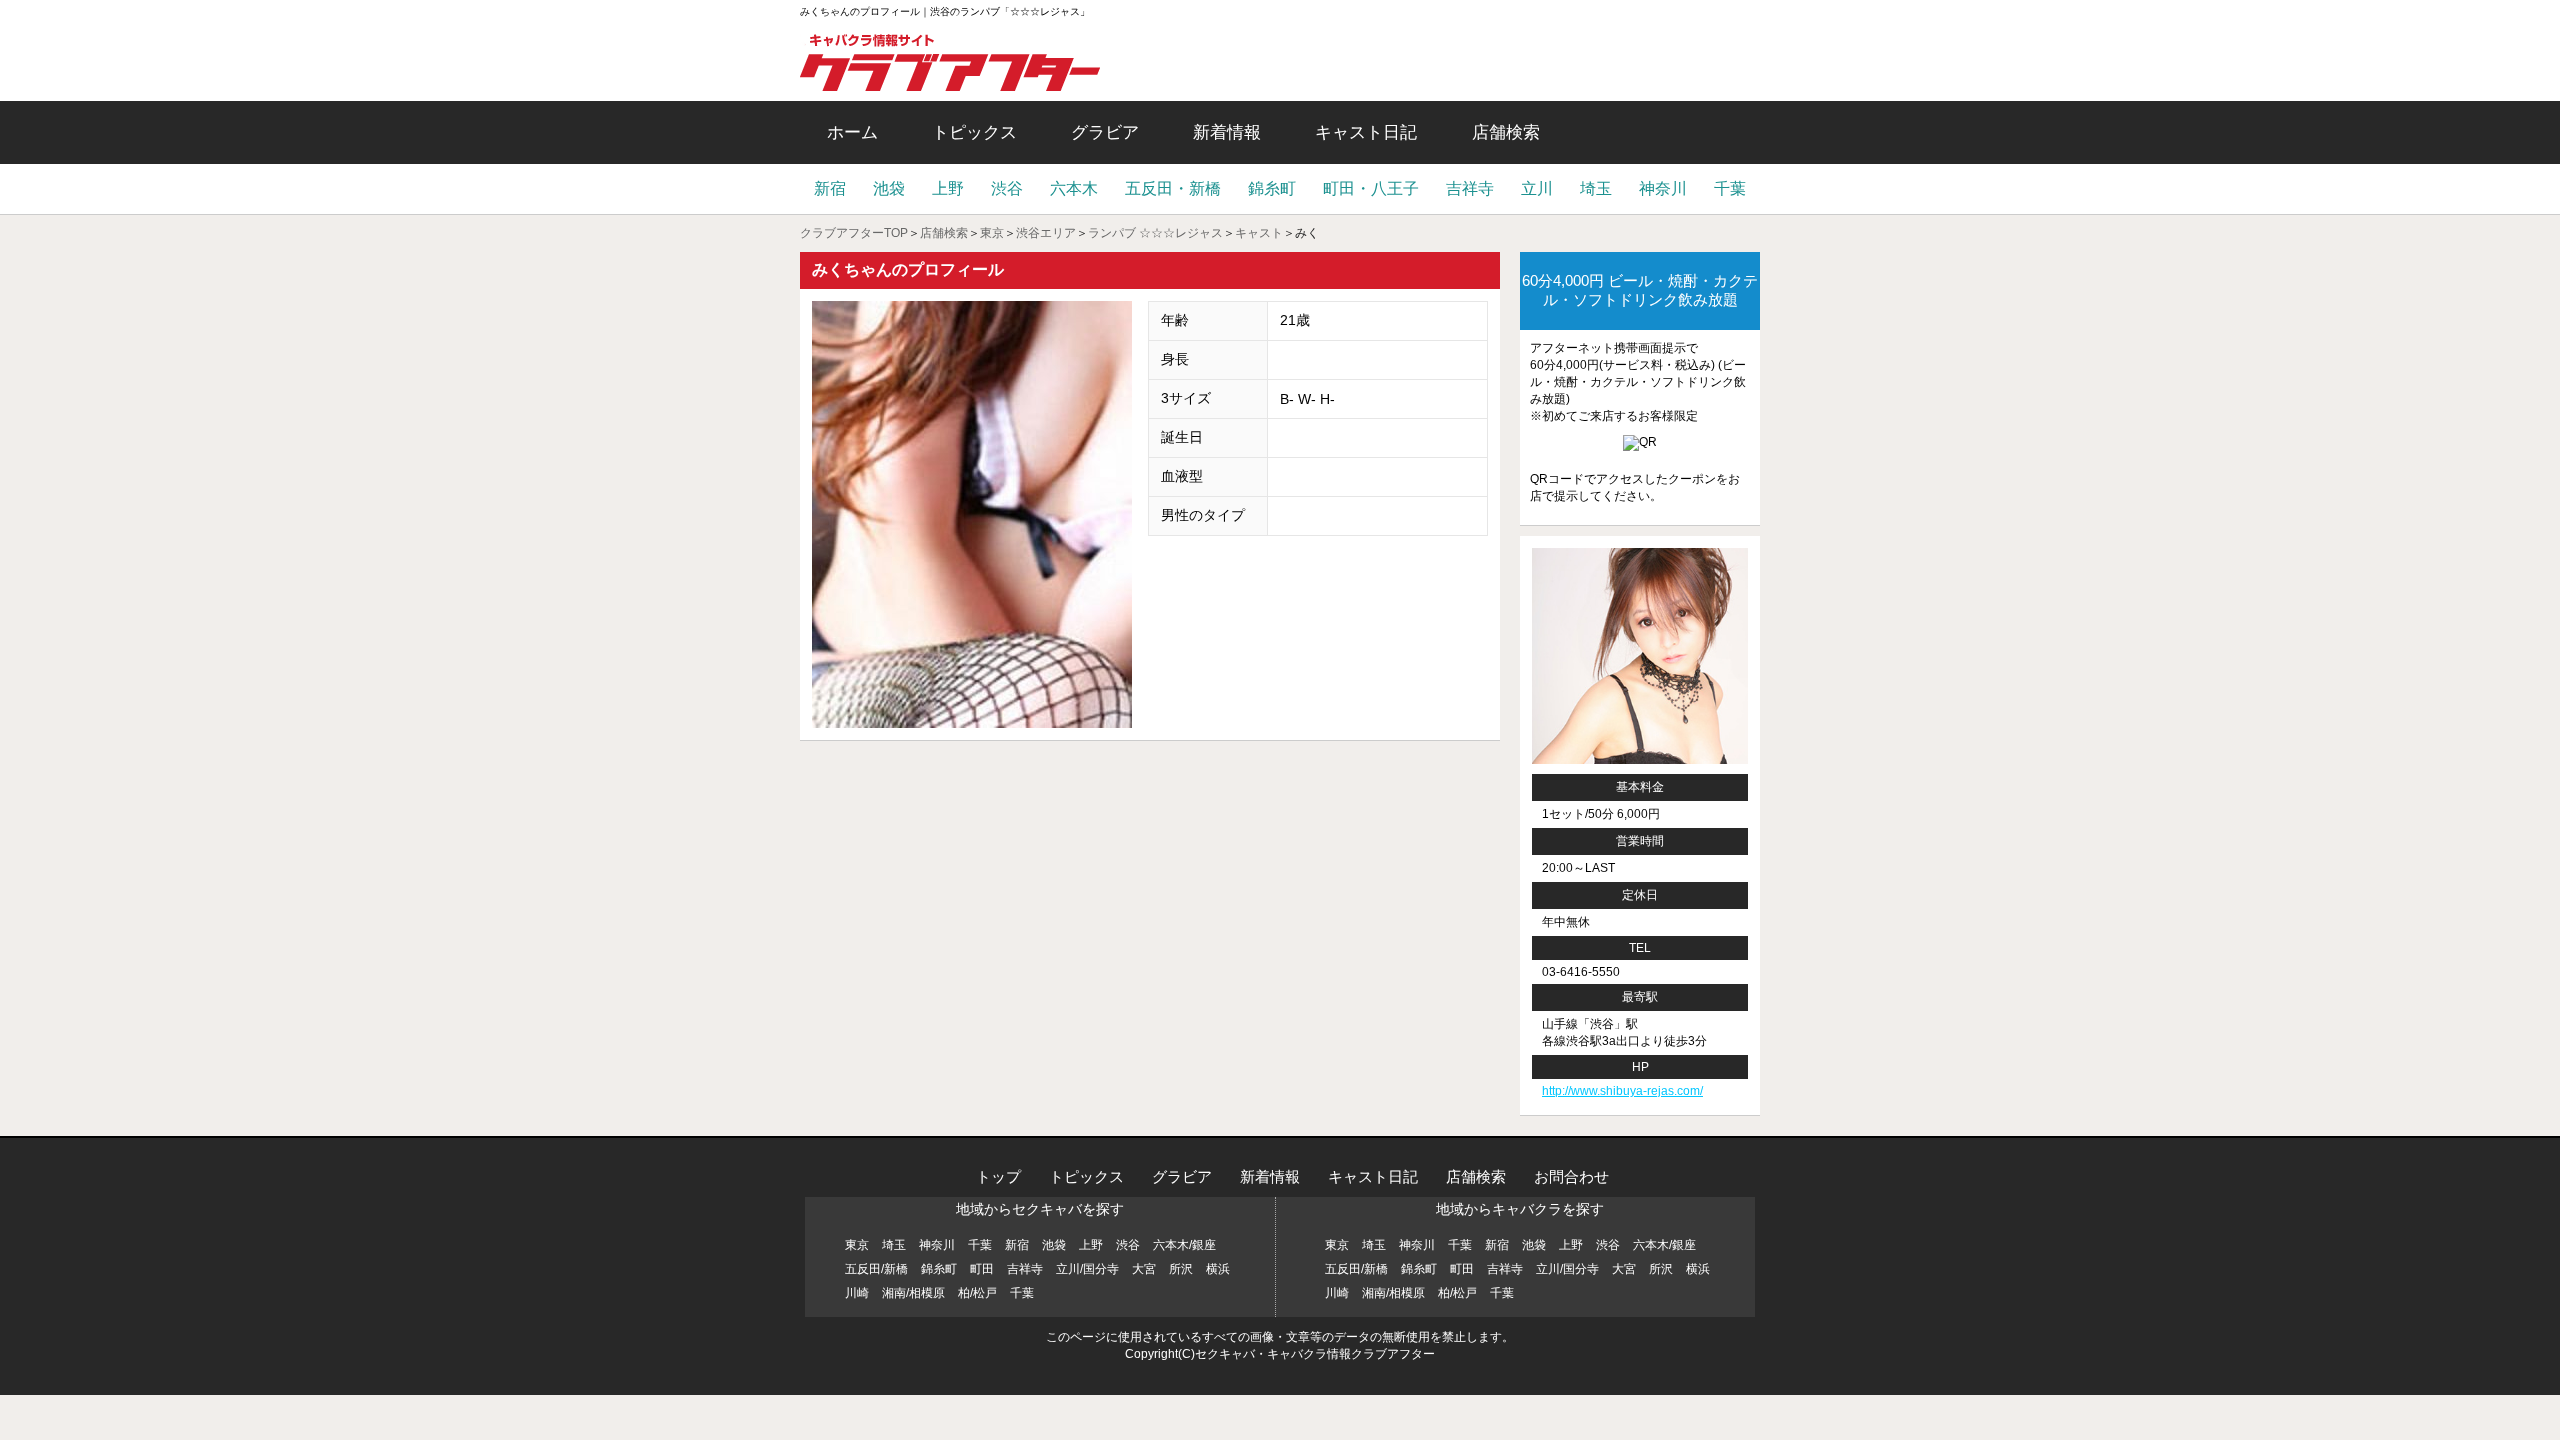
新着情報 (1227, 132)
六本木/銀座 (1184, 1245)
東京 (992, 233)
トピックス (974, 132)
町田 (982, 1269)
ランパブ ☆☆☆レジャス (1155, 233)
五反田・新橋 (1173, 188)
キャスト (1259, 233)
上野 (948, 188)
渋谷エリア (1046, 233)
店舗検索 (1506, 132)
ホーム (852, 132)
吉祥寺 (1470, 188)
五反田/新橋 (876, 1269)
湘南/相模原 (913, 1293)
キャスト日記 (1366, 132)
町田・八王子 (1371, 188)
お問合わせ (1571, 1176)
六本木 (1074, 188)
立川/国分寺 (1087, 1269)
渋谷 (1007, 188)
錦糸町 (1272, 188)
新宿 (830, 188)
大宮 (1144, 1269)
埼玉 (1596, 188)
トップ (998, 1176)
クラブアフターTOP (854, 233)
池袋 (889, 188)
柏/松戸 (977, 1293)
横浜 (1218, 1269)
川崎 (857, 1293)
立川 (1537, 188)
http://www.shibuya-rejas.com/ (1622, 1091)
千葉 (1730, 188)
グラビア (1105, 132)
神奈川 (1663, 188)
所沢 (1181, 1269)
